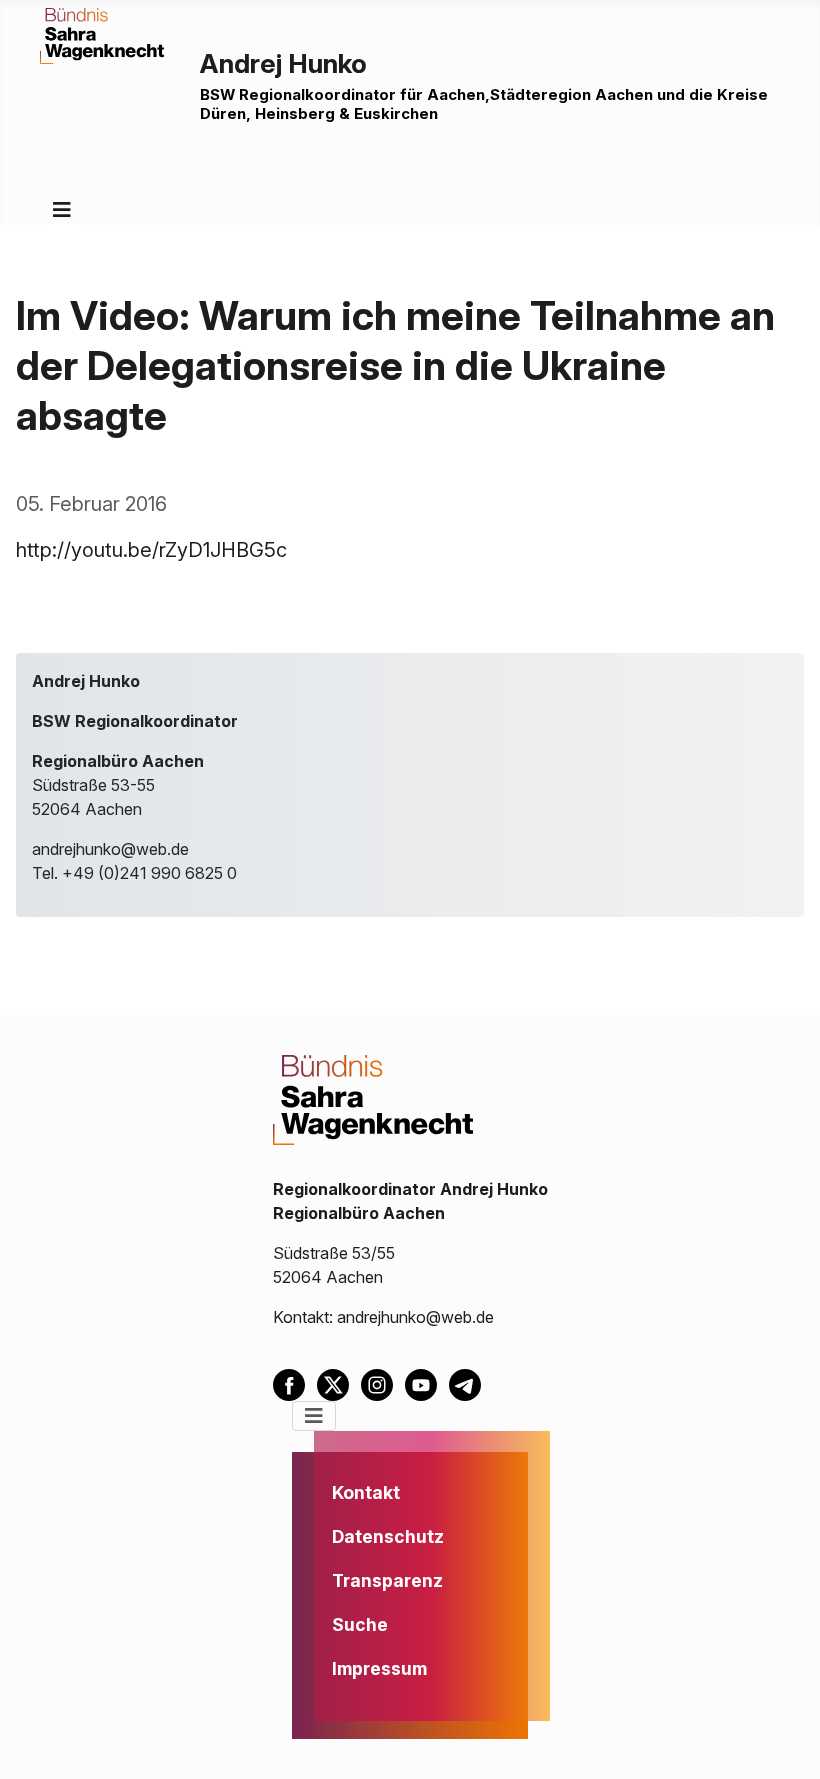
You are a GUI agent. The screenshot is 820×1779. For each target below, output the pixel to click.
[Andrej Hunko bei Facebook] (295, 1383)
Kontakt (366, 1492)
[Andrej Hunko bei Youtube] (427, 1383)
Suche (360, 1624)
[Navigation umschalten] (62, 210)
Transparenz (387, 1580)
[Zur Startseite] (102, 34)
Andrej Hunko (283, 63)
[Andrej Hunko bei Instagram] (383, 1383)
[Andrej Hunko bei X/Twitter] (339, 1383)
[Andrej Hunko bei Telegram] (469, 1383)
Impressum (379, 1668)
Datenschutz (388, 1536)
